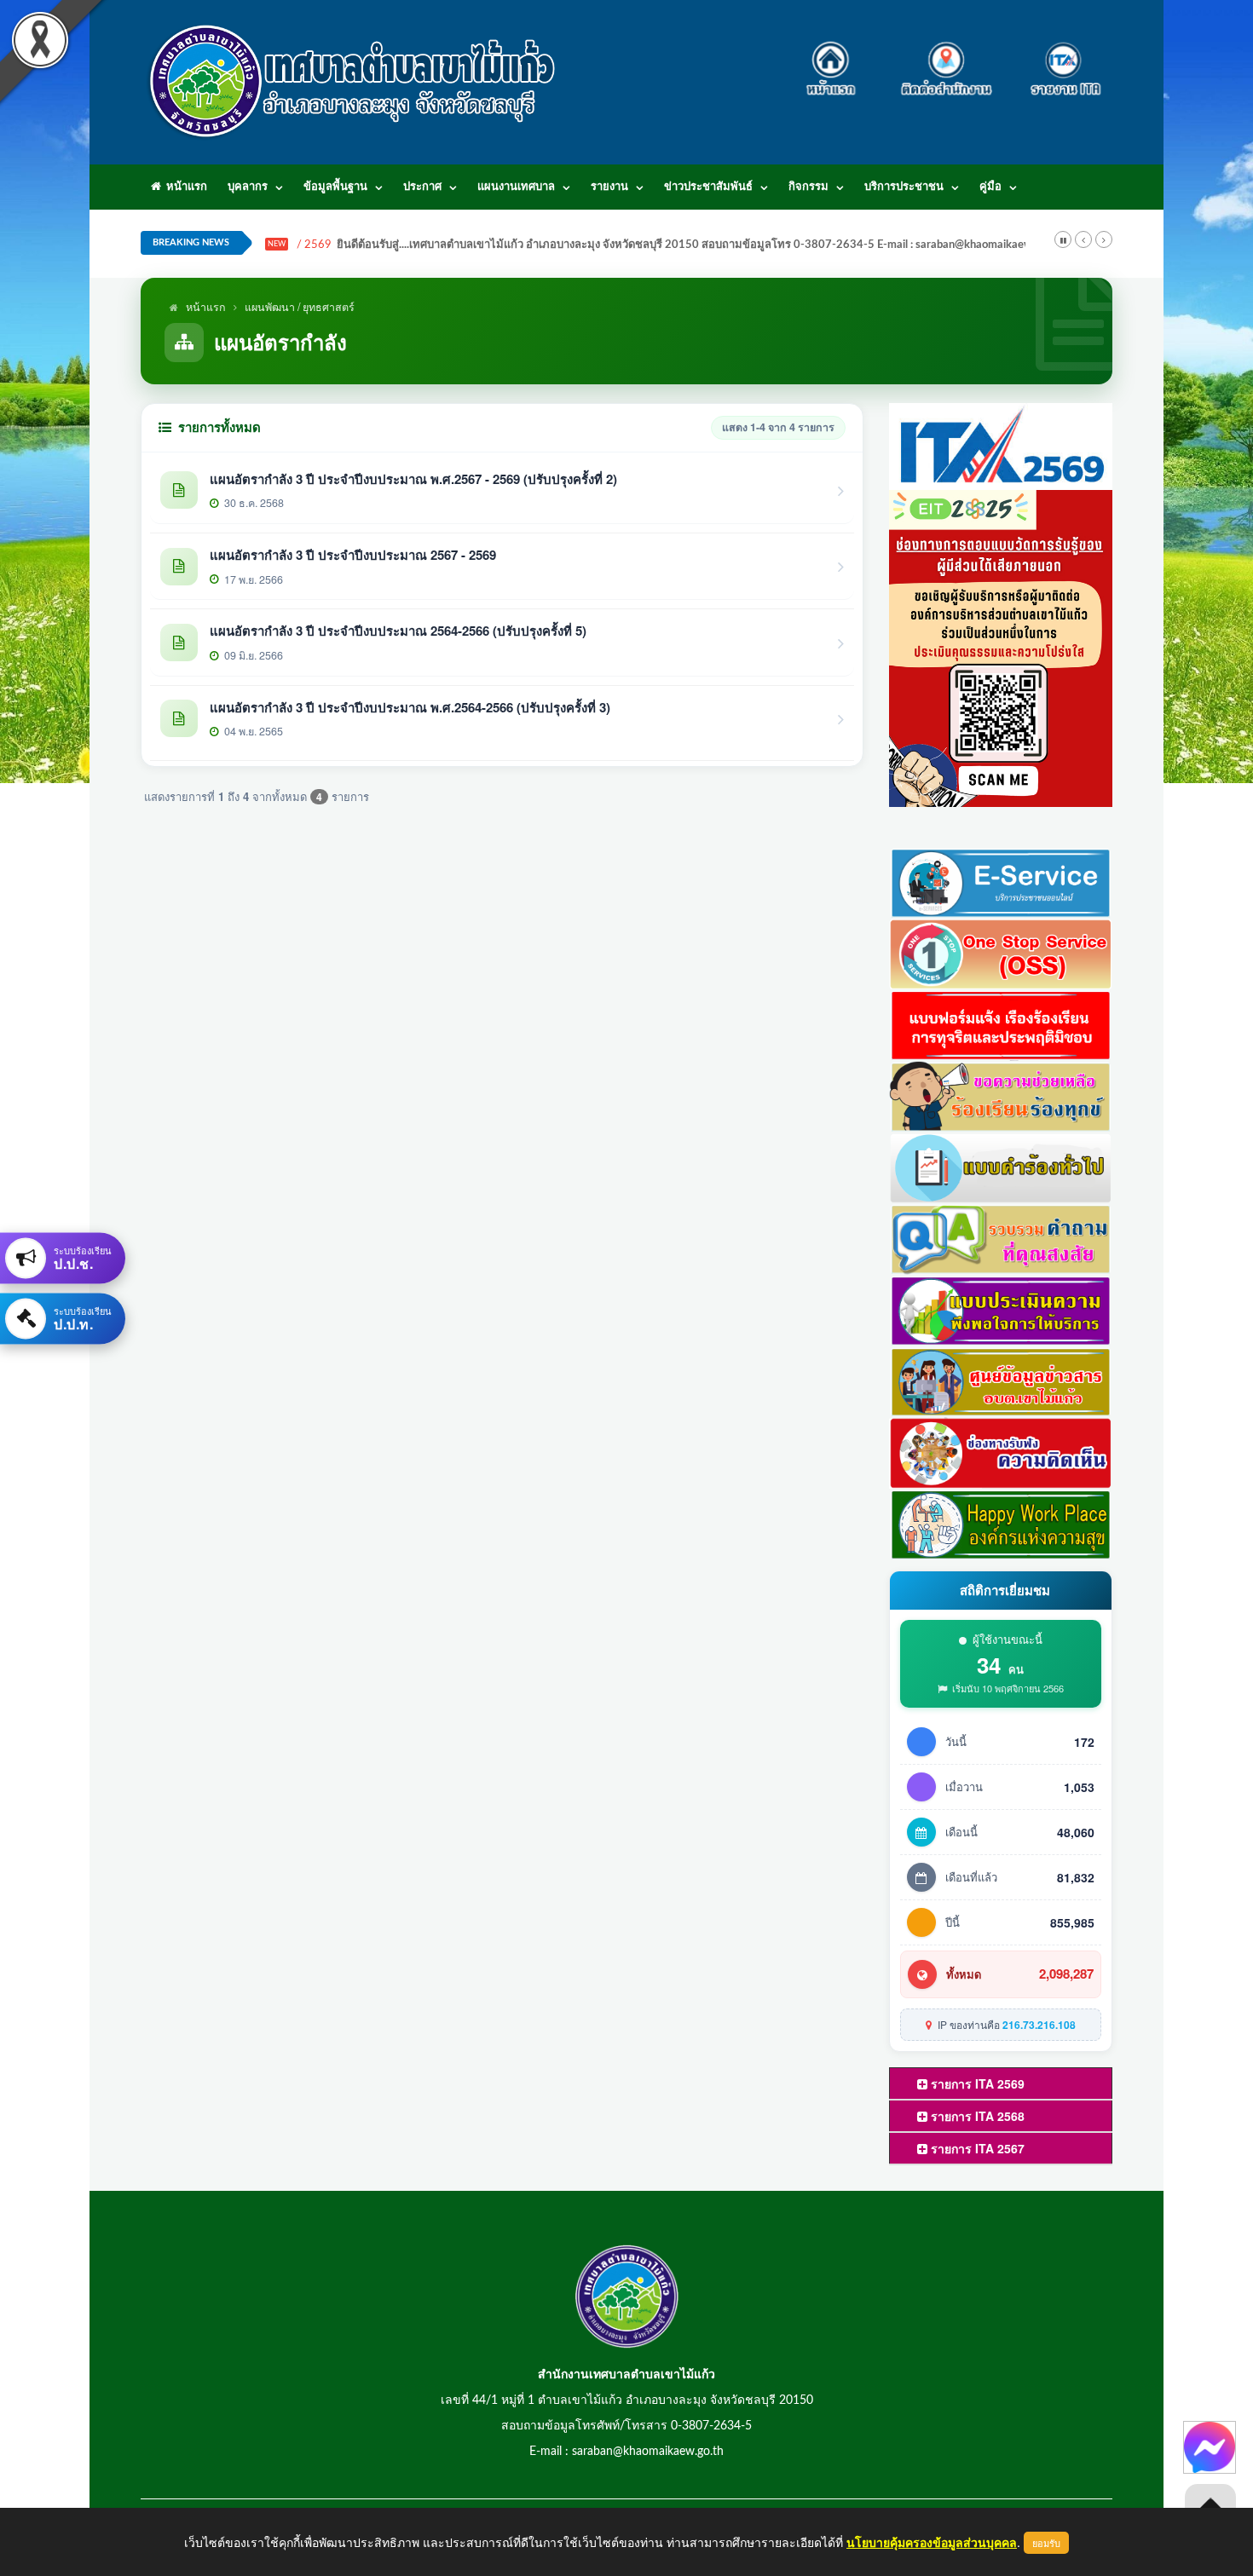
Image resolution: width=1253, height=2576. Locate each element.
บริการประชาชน (904, 187)
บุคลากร (248, 187)
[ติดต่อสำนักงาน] (947, 59)
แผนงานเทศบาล (516, 187)
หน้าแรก (184, 187)
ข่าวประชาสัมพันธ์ (708, 187)
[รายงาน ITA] (1061, 59)
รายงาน (609, 187)
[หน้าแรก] (836, 59)
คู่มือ (990, 187)
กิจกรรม (808, 187)
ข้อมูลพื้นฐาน (335, 187)
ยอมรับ (1046, 2543)
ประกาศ (422, 187)
